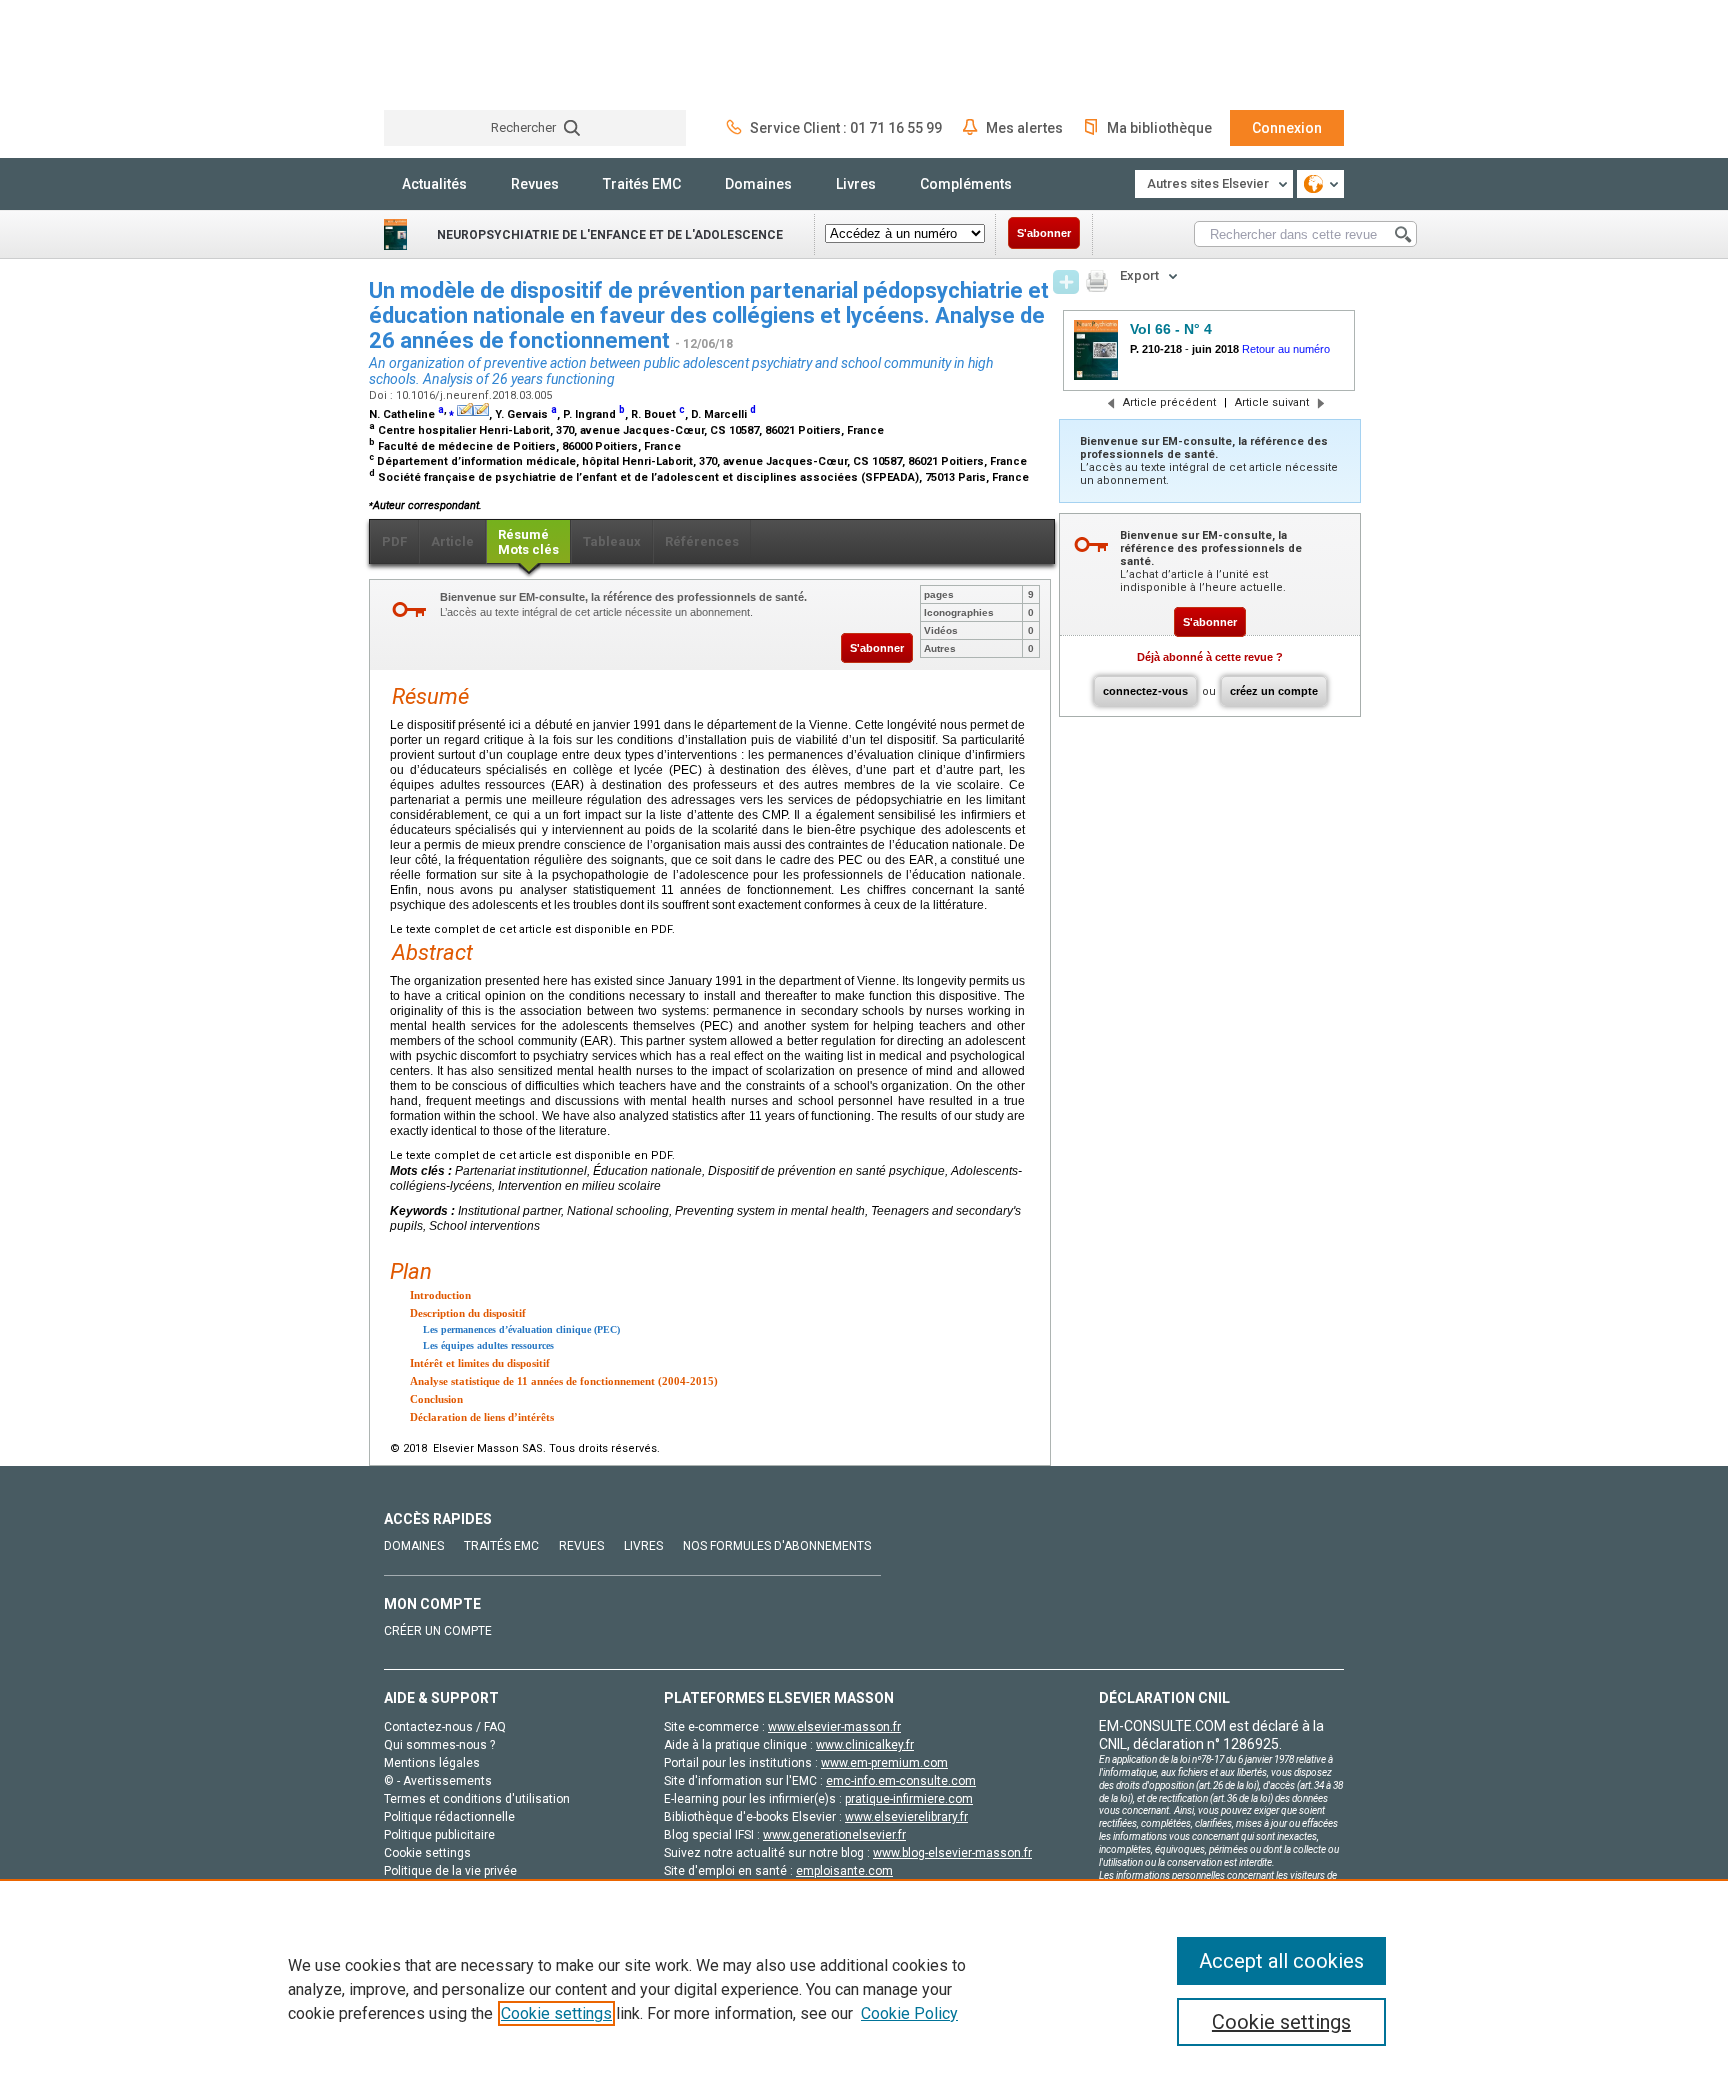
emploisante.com (844, 1871)
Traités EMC (642, 184)
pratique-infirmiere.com (909, 1799)
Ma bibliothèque (1159, 128)
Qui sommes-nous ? (439, 1745)
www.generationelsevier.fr (834, 1835)
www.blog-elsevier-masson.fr (952, 1853)
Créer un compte (438, 1631)
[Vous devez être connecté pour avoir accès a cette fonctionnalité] (1066, 282)
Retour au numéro (1286, 349)
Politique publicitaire (439, 1835)
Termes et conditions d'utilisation (477, 1799)
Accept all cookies (1281, 1961)
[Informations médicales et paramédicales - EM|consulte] (459, 54)
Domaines (758, 184)
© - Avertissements (438, 1781)
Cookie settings (556, 2013)
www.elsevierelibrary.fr (906, 1817)
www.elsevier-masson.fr (834, 1727)
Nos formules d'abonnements (777, 1546)
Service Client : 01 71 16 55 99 (846, 128)
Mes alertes (1024, 128)
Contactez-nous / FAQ (445, 1727)
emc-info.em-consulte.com (901, 1781)
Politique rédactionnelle (449, 1817)
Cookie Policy (909, 2013)
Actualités (434, 184)
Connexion (1287, 128)
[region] (864, 1989)
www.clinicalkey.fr (865, 1745)
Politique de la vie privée (450, 1871)
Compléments (966, 184)
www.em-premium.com (884, 1763)
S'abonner (1044, 233)
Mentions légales (432, 1763)
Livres (856, 184)
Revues (535, 184)
